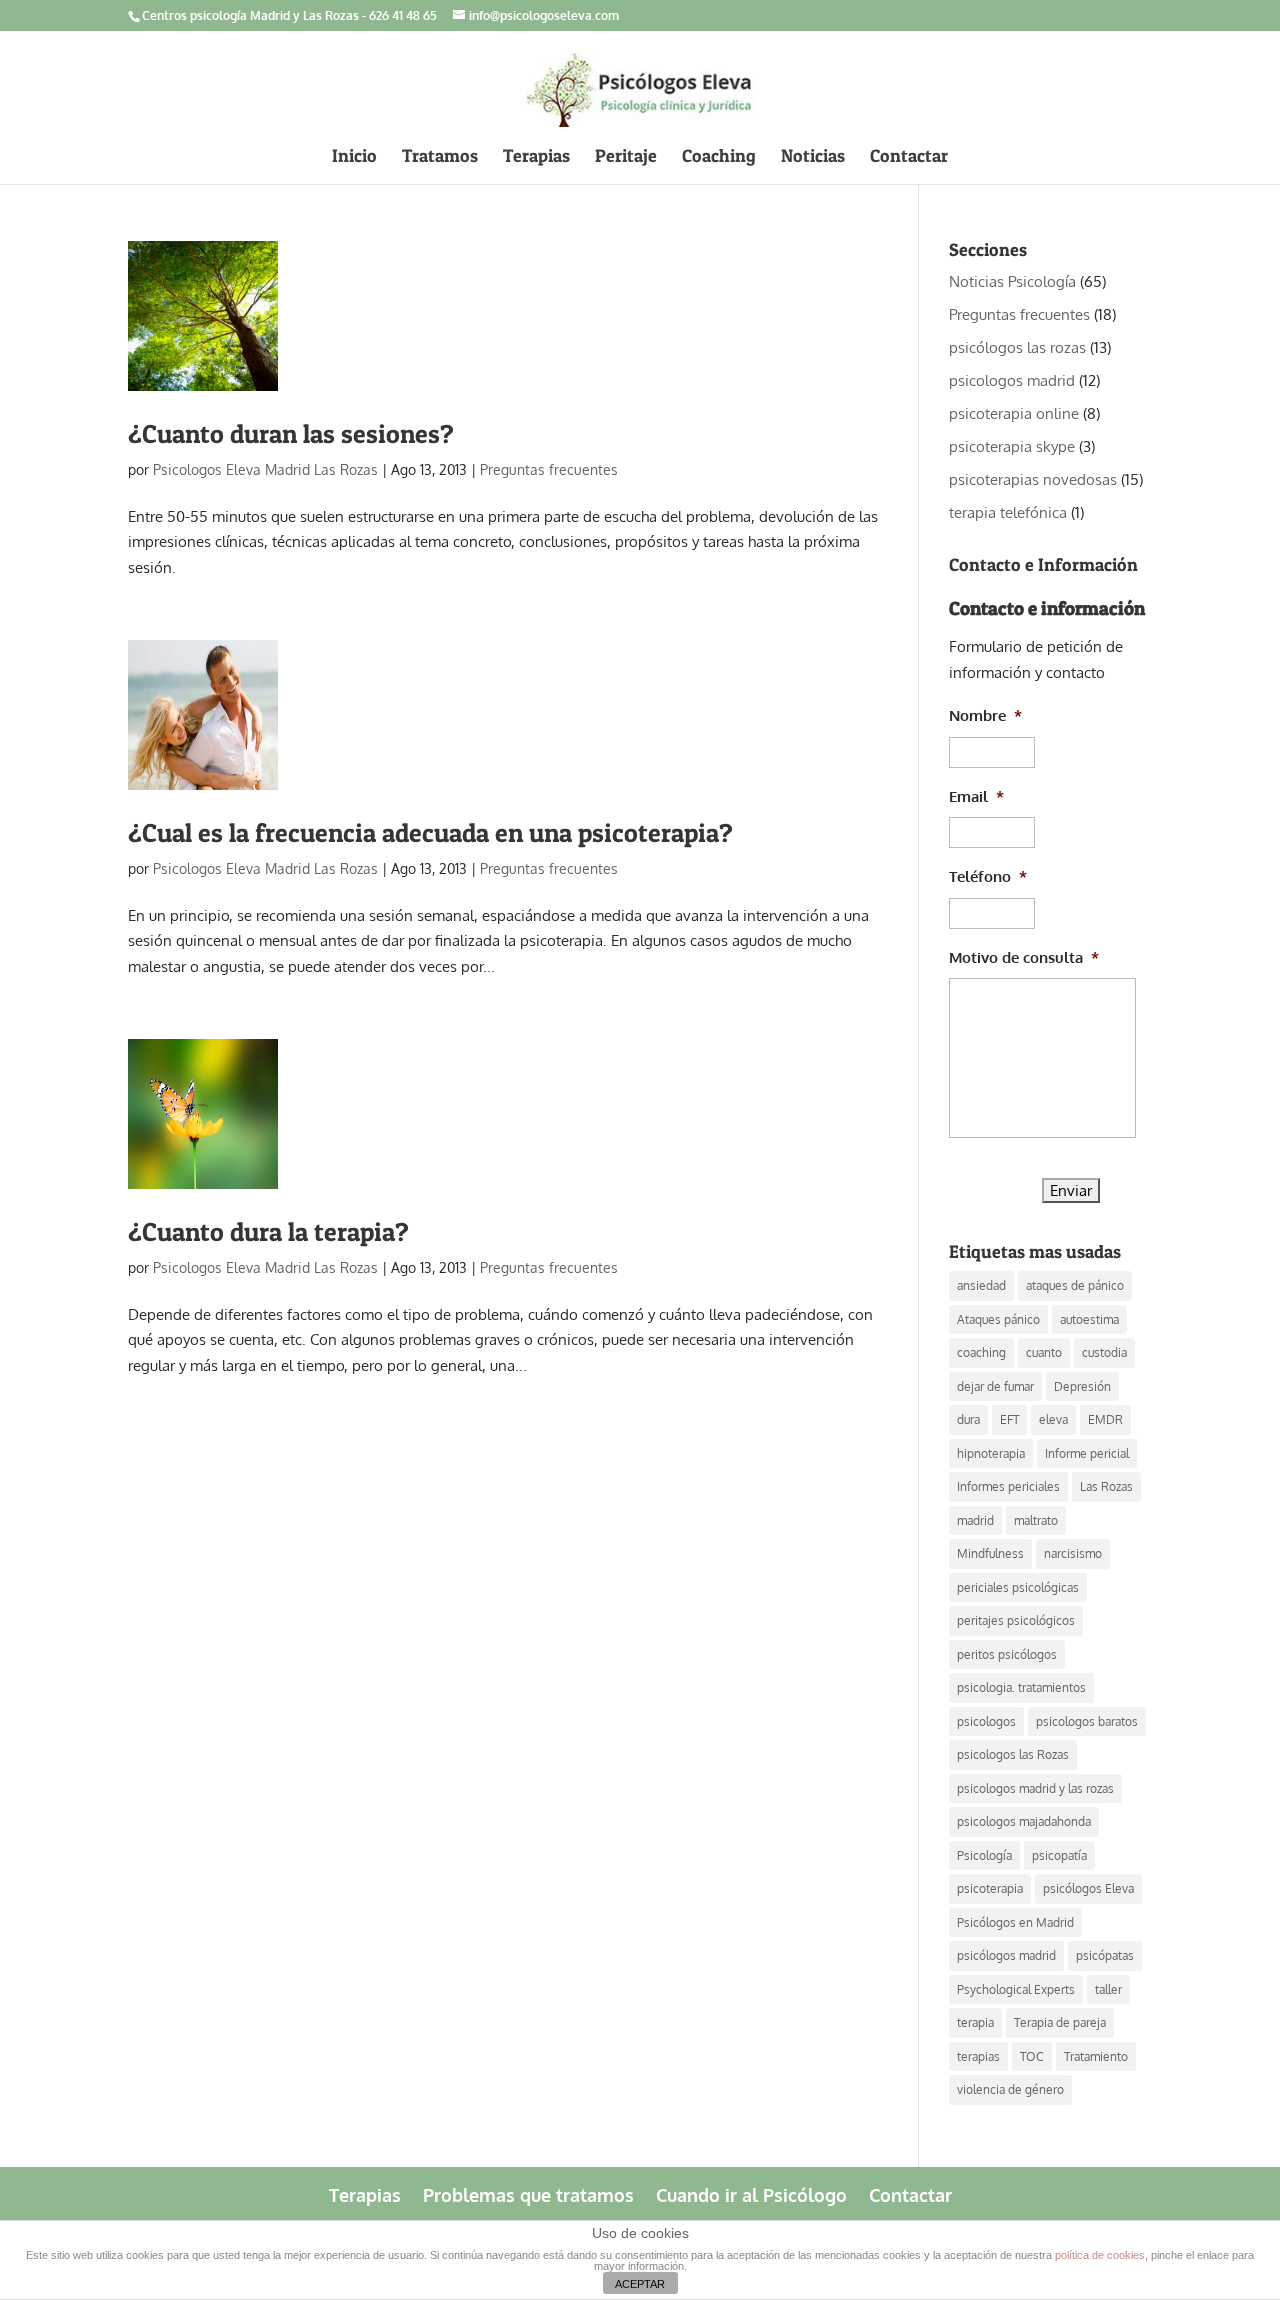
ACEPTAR (640, 2284)
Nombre (985, 715)
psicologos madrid (1012, 380)
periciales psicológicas (1018, 1587)
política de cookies (1100, 2255)
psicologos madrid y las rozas (1035, 1788)
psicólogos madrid (1006, 1955)
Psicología (984, 1855)
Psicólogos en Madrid (1015, 1922)
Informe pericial (1087, 1453)
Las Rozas (1106, 1486)
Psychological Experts (1016, 1989)
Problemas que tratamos (528, 2193)
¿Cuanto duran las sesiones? (291, 433)
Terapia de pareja (1060, 2022)
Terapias (536, 157)
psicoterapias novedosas (1033, 479)
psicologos (986, 1721)
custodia (1104, 1352)
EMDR (1105, 1419)
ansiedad (981, 1285)
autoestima (1089, 1319)
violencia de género (1010, 2089)
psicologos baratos (1087, 1721)
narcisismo (1073, 1553)
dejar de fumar (995, 1386)
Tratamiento (1096, 2056)
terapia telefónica (1008, 512)
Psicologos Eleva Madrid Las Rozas (265, 469)
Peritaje (626, 157)
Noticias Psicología (1012, 281)
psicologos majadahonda (1024, 1821)
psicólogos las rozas (1017, 347)
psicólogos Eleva (1088, 1888)
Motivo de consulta (1024, 957)
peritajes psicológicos (1016, 1620)
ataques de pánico (1075, 1285)
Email (976, 796)
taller (1108, 1989)
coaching (981, 1352)
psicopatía (1059, 1855)
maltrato (1036, 1520)
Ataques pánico (998, 1319)
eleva (1053, 1419)
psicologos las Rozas (1013, 1754)
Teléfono (988, 876)
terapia (975, 2022)
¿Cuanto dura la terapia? (268, 1231)
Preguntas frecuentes (549, 469)
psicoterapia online (1014, 413)
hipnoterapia (991, 1453)
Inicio (354, 157)
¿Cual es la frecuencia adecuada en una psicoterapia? (430, 832)
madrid (975, 1520)
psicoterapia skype (1012, 446)
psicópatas (1105, 1955)
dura (968, 1419)
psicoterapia (990, 1888)
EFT (1009, 1419)
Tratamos (440, 157)
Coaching (719, 157)
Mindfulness (990, 1553)
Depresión (1082, 1386)
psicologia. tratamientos (1021, 1687)
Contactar (909, 157)
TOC (1032, 2056)
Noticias (813, 157)
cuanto (1044, 1352)
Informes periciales (1008, 1486)
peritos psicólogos (1007, 1654)
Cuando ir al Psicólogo (751, 2193)
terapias (978, 2056)
